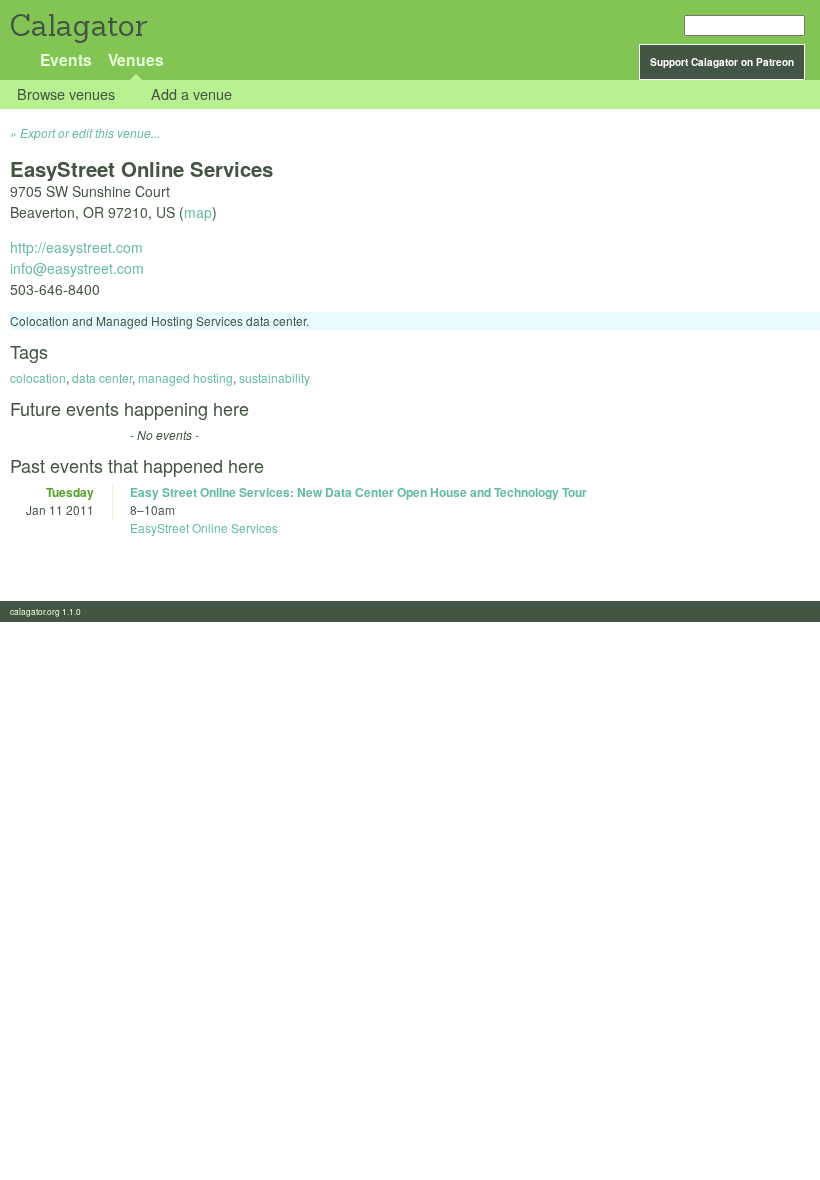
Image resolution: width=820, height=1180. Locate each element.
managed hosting (185, 377)
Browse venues (66, 94)
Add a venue (191, 94)
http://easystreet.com (76, 247)
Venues (136, 59)
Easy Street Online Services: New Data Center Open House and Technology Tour (358, 492)
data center (102, 377)
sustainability (274, 377)
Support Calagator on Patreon (722, 62)
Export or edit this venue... (90, 132)
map (198, 212)
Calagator (77, 25)
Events (66, 59)
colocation (38, 377)
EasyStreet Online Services (204, 527)
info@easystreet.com (77, 268)
